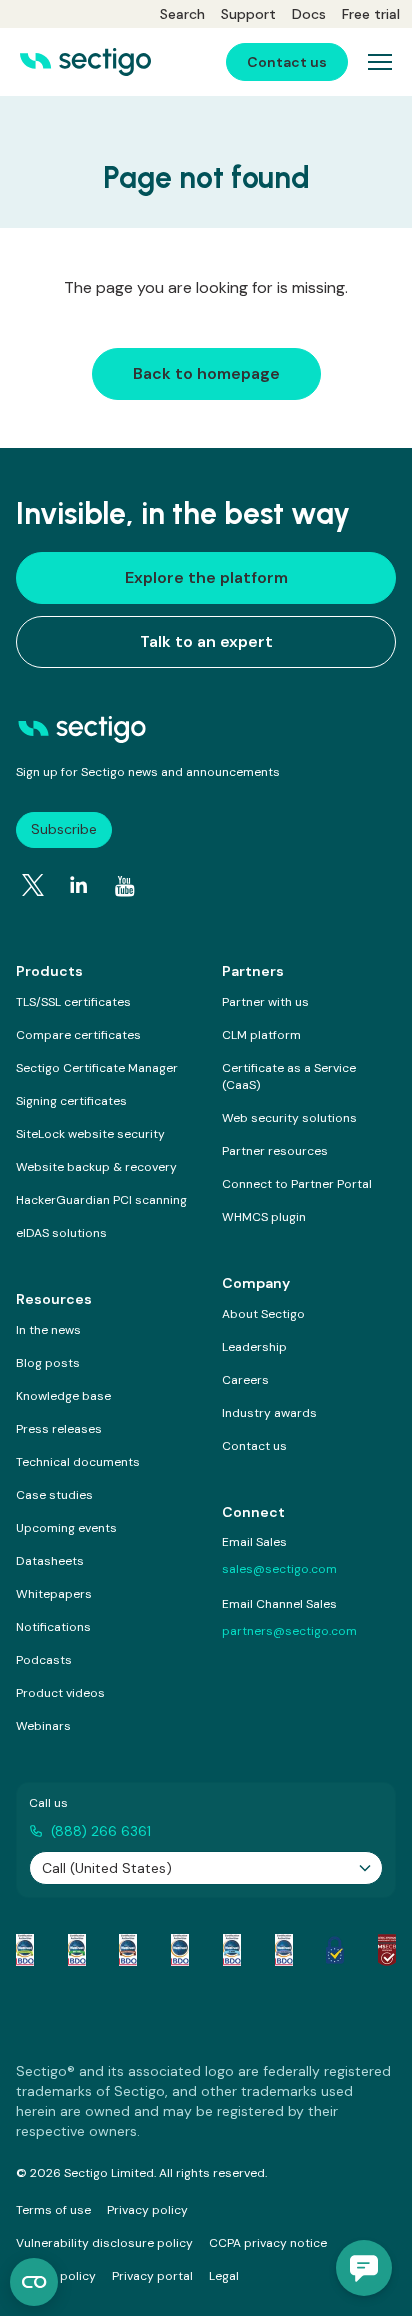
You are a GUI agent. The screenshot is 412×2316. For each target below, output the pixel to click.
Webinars (43, 1726)
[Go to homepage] (85, 62)
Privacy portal (152, 2276)
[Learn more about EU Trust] (335, 1950)
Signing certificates (71, 1101)
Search (182, 14)
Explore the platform (206, 577)
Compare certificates (78, 1035)
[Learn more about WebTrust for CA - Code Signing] (284, 1950)
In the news (48, 1330)
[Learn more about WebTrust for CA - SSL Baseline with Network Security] (232, 1950)
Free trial (371, 14)
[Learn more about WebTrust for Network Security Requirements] (25, 1950)
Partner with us (265, 1002)
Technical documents (78, 1462)
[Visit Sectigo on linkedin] (79, 885)
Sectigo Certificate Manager (97, 1068)
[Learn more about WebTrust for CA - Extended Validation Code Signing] (180, 1950)
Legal (224, 2276)
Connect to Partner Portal (297, 1184)
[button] (364, 2268)
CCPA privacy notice (268, 2243)
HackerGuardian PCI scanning (101, 1200)
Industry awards (269, 1413)
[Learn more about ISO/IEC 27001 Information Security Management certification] (387, 1950)
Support (248, 14)
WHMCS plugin (264, 1217)
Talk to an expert (206, 641)
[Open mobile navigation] (380, 62)
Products (49, 971)
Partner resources (275, 1151)
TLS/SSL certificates (73, 1002)
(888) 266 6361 (101, 1831)
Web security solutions (289, 1118)
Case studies (54, 1495)
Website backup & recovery (96, 1167)
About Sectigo (263, 1314)
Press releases (59, 1429)
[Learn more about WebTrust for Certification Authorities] (77, 1950)
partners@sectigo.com (289, 1631)
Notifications (53, 1627)
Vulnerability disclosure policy (104, 2243)
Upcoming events (66, 1528)
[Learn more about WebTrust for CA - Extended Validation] (128, 1950)
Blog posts (48, 1363)
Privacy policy (147, 2210)
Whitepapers (54, 1594)
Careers (245, 1380)
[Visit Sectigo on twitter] (33, 885)
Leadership (254, 1347)
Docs (309, 14)
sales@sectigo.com (279, 1569)
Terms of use (53, 2210)
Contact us (254, 1446)
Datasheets (50, 1561)
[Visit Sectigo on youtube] (125, 886)
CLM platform (261, 1035)
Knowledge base (63, 1396)
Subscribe (64, 829)
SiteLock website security (90, 1134)
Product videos (60, 1693)
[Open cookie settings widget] (34, 2282)
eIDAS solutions (61, 1233)
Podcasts (44, 1660)
